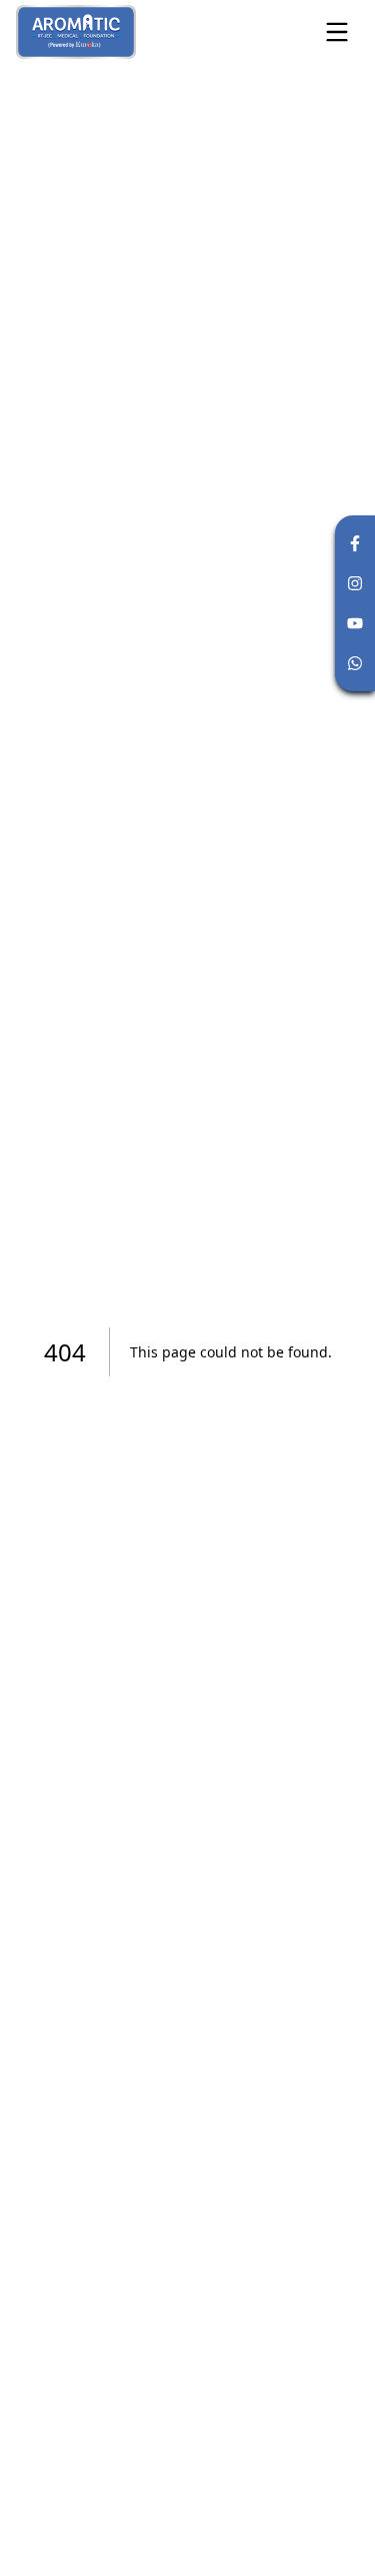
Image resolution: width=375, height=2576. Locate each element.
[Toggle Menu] (337, 32)
